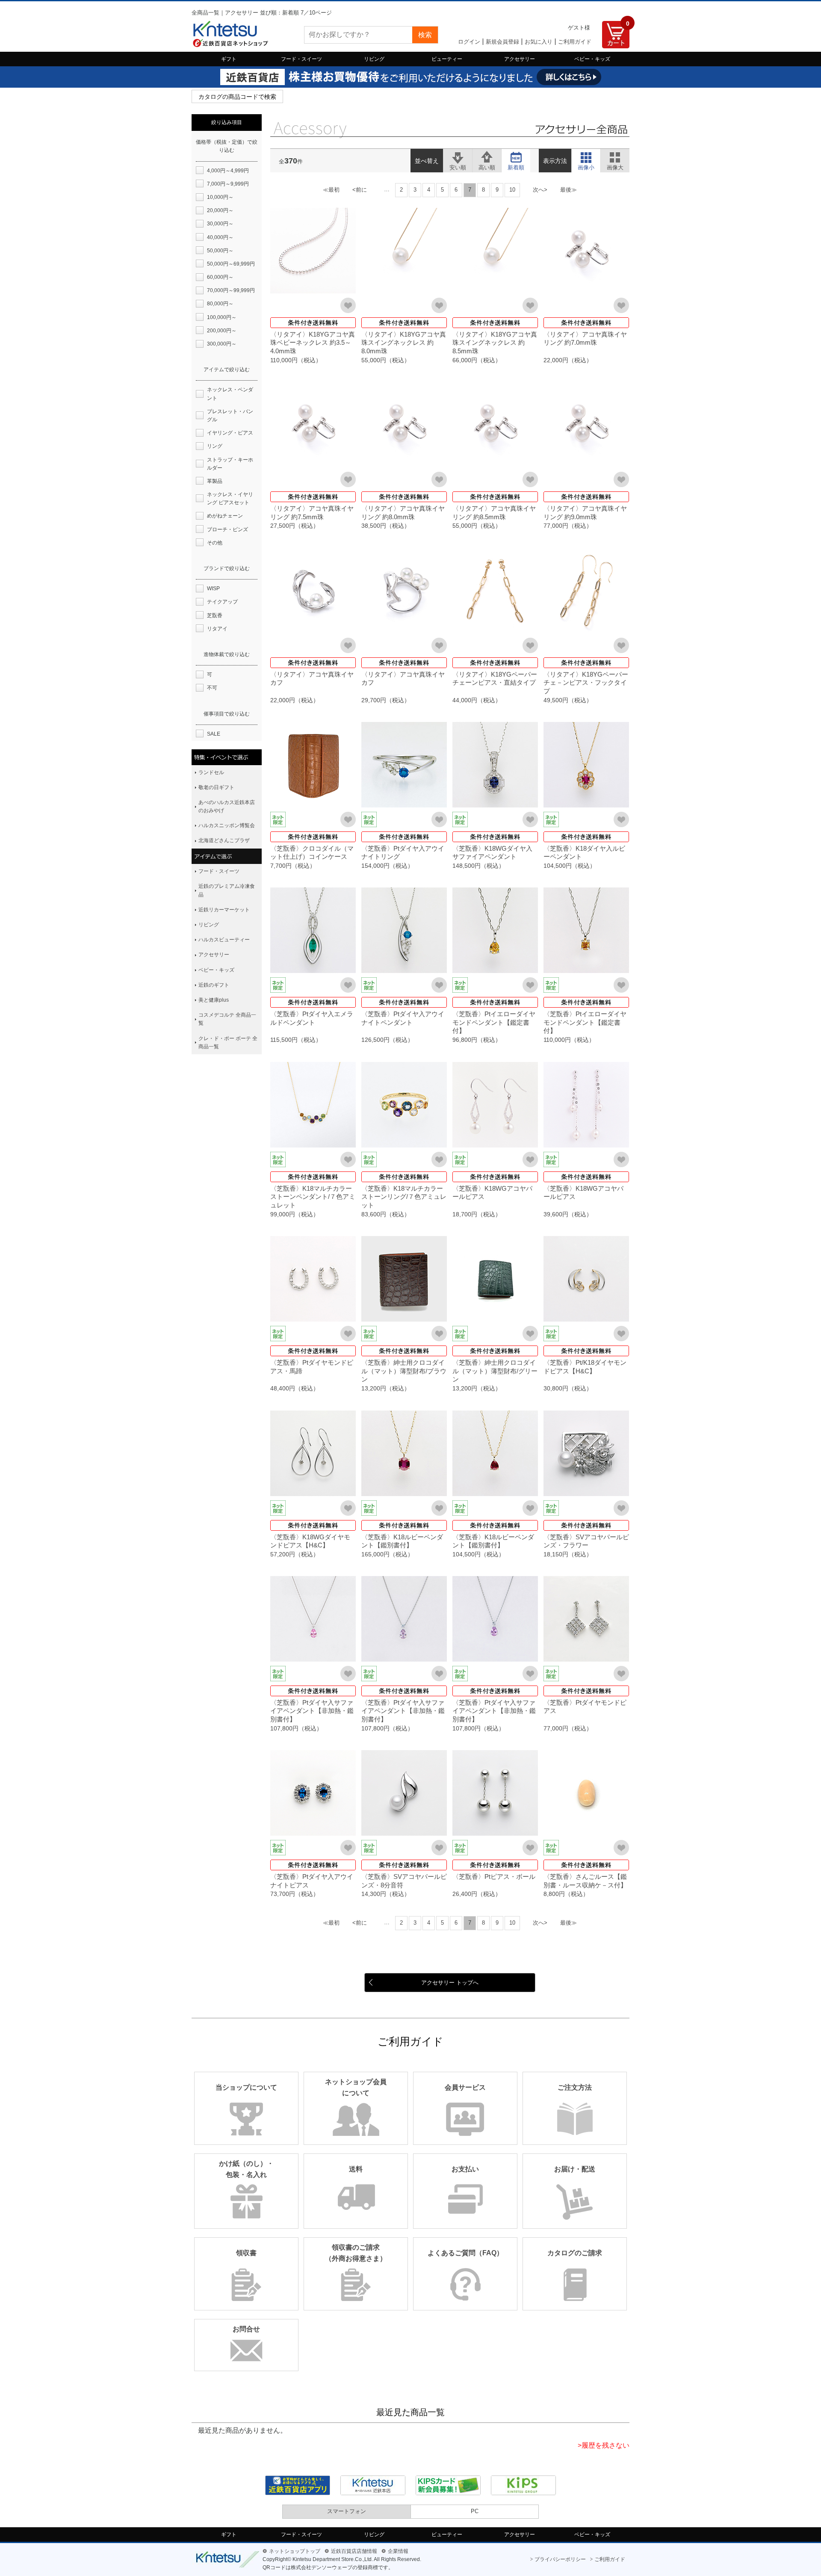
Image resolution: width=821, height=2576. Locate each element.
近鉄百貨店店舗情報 (354, 2551)
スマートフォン (347, 2511)
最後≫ (568, 190)
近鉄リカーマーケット (224, 910)
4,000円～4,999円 (228, 171)
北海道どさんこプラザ (224, 840)
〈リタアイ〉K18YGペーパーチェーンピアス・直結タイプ (495, 679)
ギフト (229, 59)
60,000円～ (220, 277)
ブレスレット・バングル (230, 416)
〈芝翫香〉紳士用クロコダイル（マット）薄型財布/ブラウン (404, 1371)
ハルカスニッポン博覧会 (227, 825)
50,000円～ (220, 251)
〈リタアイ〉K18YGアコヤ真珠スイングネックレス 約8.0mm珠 (404, 343)
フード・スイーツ (301, 59)
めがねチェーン (225, 516)
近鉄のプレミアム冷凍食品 (227, 890)
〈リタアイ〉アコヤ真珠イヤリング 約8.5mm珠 (494, 513)
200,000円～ (222, 331)
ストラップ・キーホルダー (230, 464)
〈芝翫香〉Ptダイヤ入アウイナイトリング (403, 853)
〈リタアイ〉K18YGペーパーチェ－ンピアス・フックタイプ (586, 683)
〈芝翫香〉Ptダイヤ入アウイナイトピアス (312, 1881)
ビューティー (447, 59)
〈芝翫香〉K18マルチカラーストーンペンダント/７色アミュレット (313, 1197)
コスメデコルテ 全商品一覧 (227, 1019)
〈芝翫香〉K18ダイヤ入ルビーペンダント (584, 853)
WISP (213, 589)
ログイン (469, 42)
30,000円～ (220, 224)
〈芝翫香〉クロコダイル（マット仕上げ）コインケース (312, 853)
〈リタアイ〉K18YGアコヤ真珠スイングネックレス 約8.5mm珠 (495, 343)
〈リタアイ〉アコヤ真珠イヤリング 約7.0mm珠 (585, 339)
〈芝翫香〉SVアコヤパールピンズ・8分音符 (404, 1881)
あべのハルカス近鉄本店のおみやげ (227, 806)
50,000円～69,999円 (231, 264)
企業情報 (398, 2551)
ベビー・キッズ (592, 59)
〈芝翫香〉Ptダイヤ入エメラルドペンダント (312, 1018)
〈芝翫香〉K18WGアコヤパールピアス (492, 1193)
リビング (374, 59)
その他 (215, 543)
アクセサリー (520, 59)
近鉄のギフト (214, 985)
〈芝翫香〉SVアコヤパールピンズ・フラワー (586, 1541)
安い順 (458, 156)
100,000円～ (222, 317)
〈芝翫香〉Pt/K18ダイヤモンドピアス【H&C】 (585, 1367)
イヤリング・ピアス (230, 433)
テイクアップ (222, 602)
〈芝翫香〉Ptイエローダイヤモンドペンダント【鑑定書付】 (494, 1022)
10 (512, 190)
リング (215, 446)
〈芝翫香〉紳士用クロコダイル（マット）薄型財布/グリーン (495, 1371)
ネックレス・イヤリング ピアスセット (230, 498)
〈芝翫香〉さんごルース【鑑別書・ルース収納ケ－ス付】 (585, 1881)
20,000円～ (220, 210)
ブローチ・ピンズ (227, 529)
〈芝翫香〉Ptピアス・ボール (494, 1877)
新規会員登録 (502, 42)
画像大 (615, 156)
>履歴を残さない (604, 2445)
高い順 (487, 156)
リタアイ (217, 629)
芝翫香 (215, 615)
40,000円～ (220, 237)
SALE (214, 734)
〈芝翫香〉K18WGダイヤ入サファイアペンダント (492, 853)
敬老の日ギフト (216, 787)
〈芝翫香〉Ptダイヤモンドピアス (585, 1707)
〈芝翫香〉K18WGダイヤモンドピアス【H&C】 (310, 1541)
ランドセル (211, 772)
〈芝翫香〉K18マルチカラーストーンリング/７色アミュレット (404, 1197)
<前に (360, 190)
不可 (212, 688)
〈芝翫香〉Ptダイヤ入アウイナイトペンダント (403, 1018)
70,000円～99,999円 (231, 290)
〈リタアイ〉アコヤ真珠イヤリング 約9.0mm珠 (585, 513)
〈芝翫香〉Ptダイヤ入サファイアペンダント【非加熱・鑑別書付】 (312, 1711)
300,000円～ (222, 344)
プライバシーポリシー (560, 2559)
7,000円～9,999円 (228, 184)
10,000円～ (220, 197)
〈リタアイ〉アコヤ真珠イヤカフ (312, 679)
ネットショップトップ (295, 2551)
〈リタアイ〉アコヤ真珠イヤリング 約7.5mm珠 (312, 513)
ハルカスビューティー (224, 940)
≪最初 (331, 190)
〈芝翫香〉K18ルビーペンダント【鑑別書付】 (402, 1541)
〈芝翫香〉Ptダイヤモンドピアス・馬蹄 (312, 1367)
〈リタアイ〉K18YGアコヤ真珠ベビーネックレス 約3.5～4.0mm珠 (313, 343)
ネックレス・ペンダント (230, 394)
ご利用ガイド (575, 42)
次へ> (540, 190)
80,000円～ (220, 304)
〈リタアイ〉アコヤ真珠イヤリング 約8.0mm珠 (403, 513)
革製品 (215, 481)
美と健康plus (214, 1000)
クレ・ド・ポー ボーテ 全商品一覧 (228, 1043)
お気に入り (539, 42)
